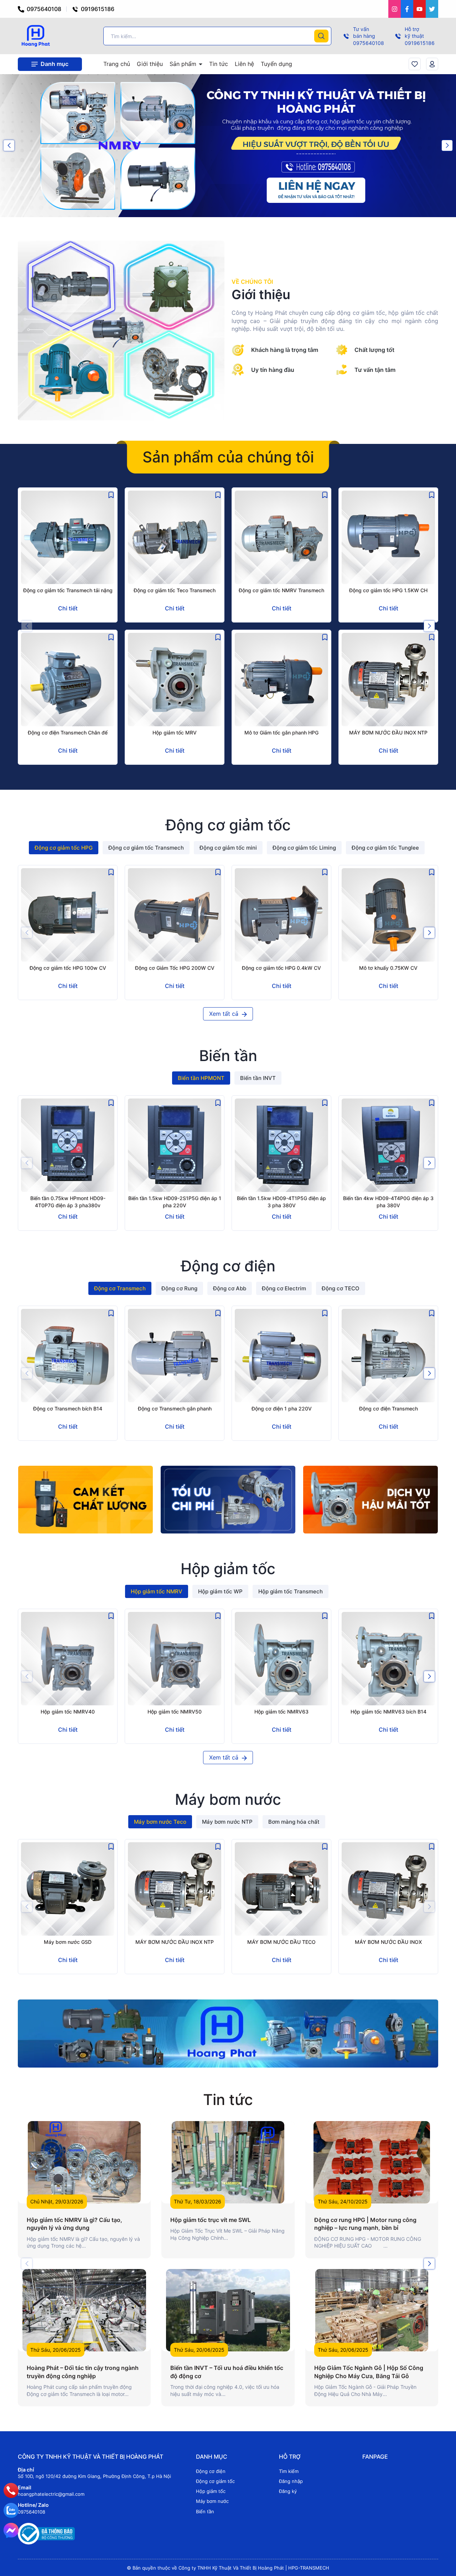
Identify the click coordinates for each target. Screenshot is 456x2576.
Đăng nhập (291, 2481)
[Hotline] (11, 2490)
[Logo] (35, 35)
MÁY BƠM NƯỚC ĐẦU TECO (281, 1942)
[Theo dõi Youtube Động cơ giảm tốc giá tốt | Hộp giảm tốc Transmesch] (419, 9)
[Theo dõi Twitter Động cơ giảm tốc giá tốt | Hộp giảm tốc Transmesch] (432, 9)
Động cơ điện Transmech (388, 1409)
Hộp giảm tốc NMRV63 (281, 1712)
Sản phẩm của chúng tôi (228, 457)
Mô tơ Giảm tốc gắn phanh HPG (281, 733)
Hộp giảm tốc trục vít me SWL (211, 2220)
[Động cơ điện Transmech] (388, 1356)
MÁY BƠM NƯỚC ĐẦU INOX (388, 1942)
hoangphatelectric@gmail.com (51, 2494)
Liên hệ (244, 64)
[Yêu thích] (415, 64)
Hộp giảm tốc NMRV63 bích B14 (388, 1712)
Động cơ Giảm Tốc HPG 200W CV (175, 968)
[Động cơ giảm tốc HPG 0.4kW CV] (281, 915)
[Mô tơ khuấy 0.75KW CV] (388, 915)
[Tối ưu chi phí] (228, 1500)
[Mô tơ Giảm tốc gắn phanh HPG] (281, 680)
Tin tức (219, 64)
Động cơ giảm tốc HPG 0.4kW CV (281, 968)
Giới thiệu (150, 64)
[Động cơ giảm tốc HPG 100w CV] (68, 915)
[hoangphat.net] (228, 2033)
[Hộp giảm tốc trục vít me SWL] (228, 2162)
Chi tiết (68, 608)
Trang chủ (117, 64)
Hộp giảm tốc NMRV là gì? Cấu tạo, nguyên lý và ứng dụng (74, 2224)
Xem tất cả (225, 1014)
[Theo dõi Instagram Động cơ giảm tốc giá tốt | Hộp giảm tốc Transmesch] (395, 9)
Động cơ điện (211, 2471)
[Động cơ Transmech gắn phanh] (175, 1356)
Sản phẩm (184, 64)
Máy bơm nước (212, 2501)
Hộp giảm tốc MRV (175, 733)
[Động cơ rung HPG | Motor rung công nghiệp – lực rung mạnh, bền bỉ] (372, 2162)
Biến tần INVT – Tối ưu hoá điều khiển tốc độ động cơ (227, 2372)
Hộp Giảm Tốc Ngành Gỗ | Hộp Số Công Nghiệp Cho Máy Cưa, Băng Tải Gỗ (369, 2372)
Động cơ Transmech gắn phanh (175, 1409)
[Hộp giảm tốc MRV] (175, 680)
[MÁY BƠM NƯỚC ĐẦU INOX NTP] (388, 680)
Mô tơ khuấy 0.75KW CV (388, 968)
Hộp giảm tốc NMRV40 (68, 1712)
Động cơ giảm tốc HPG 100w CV (68, 968)
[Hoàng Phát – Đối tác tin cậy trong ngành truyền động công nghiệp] (84, 2310)
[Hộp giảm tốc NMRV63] (281, 1659)
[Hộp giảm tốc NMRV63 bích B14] (388, 1659)
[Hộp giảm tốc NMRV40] (68, 1659)
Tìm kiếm (289, 2471)
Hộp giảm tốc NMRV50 (175, 1712)
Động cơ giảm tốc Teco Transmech (175, 590)
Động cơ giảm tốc (215, 2481)
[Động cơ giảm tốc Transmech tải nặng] (68, 537)
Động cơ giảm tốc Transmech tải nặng (68, 590)
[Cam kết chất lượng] (85, 1500)
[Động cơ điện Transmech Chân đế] (68, 680)
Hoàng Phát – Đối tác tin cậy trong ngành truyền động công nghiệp (83, 2372)
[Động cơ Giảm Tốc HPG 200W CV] (175, 915)
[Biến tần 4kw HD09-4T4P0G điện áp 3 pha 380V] (388, 1145)
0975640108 (43, 9)
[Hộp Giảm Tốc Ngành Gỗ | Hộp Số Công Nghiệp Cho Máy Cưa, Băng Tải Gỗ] (372, 2310)
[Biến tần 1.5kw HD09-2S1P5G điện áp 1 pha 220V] (175, 1145)
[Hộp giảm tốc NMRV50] (175, 1659)
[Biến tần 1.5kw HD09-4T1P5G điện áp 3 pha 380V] (281, 1145)
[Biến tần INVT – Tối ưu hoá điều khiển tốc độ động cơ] (228, 2310)
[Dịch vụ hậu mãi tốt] (370, 1500)
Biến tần (205, 2511)
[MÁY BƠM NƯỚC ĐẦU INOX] (388, 1889)
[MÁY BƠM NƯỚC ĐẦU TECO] (281, 1889)
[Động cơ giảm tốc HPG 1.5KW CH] (388, 537)
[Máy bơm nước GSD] (68, 1889)
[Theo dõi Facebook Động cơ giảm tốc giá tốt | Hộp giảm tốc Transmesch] (407, 9)
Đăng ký (288, 2491)
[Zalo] (11, 2510)
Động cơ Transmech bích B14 (68, 1409)
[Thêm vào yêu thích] (111, 494)
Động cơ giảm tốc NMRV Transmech (281, 590)
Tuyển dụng (276, 64)
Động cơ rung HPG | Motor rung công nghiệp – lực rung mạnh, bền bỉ (365, 2224)
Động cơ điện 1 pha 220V (282, 1409)
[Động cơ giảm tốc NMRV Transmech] (281, 537)
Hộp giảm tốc (211, 2491)
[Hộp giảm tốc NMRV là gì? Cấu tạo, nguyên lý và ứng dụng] (84, 2162)
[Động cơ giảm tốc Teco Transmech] (175, 537)
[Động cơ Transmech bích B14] (68, 1356)
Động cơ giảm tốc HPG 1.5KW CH (388, 590)
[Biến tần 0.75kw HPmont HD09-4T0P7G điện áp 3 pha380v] (68, 1145)
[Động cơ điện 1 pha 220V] (281, 1356)
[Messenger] (11, 2530)
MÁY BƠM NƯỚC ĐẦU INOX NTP (388, 733)
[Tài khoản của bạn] (432, 64)
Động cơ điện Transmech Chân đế (68, 733)
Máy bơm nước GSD (68, 1942)
